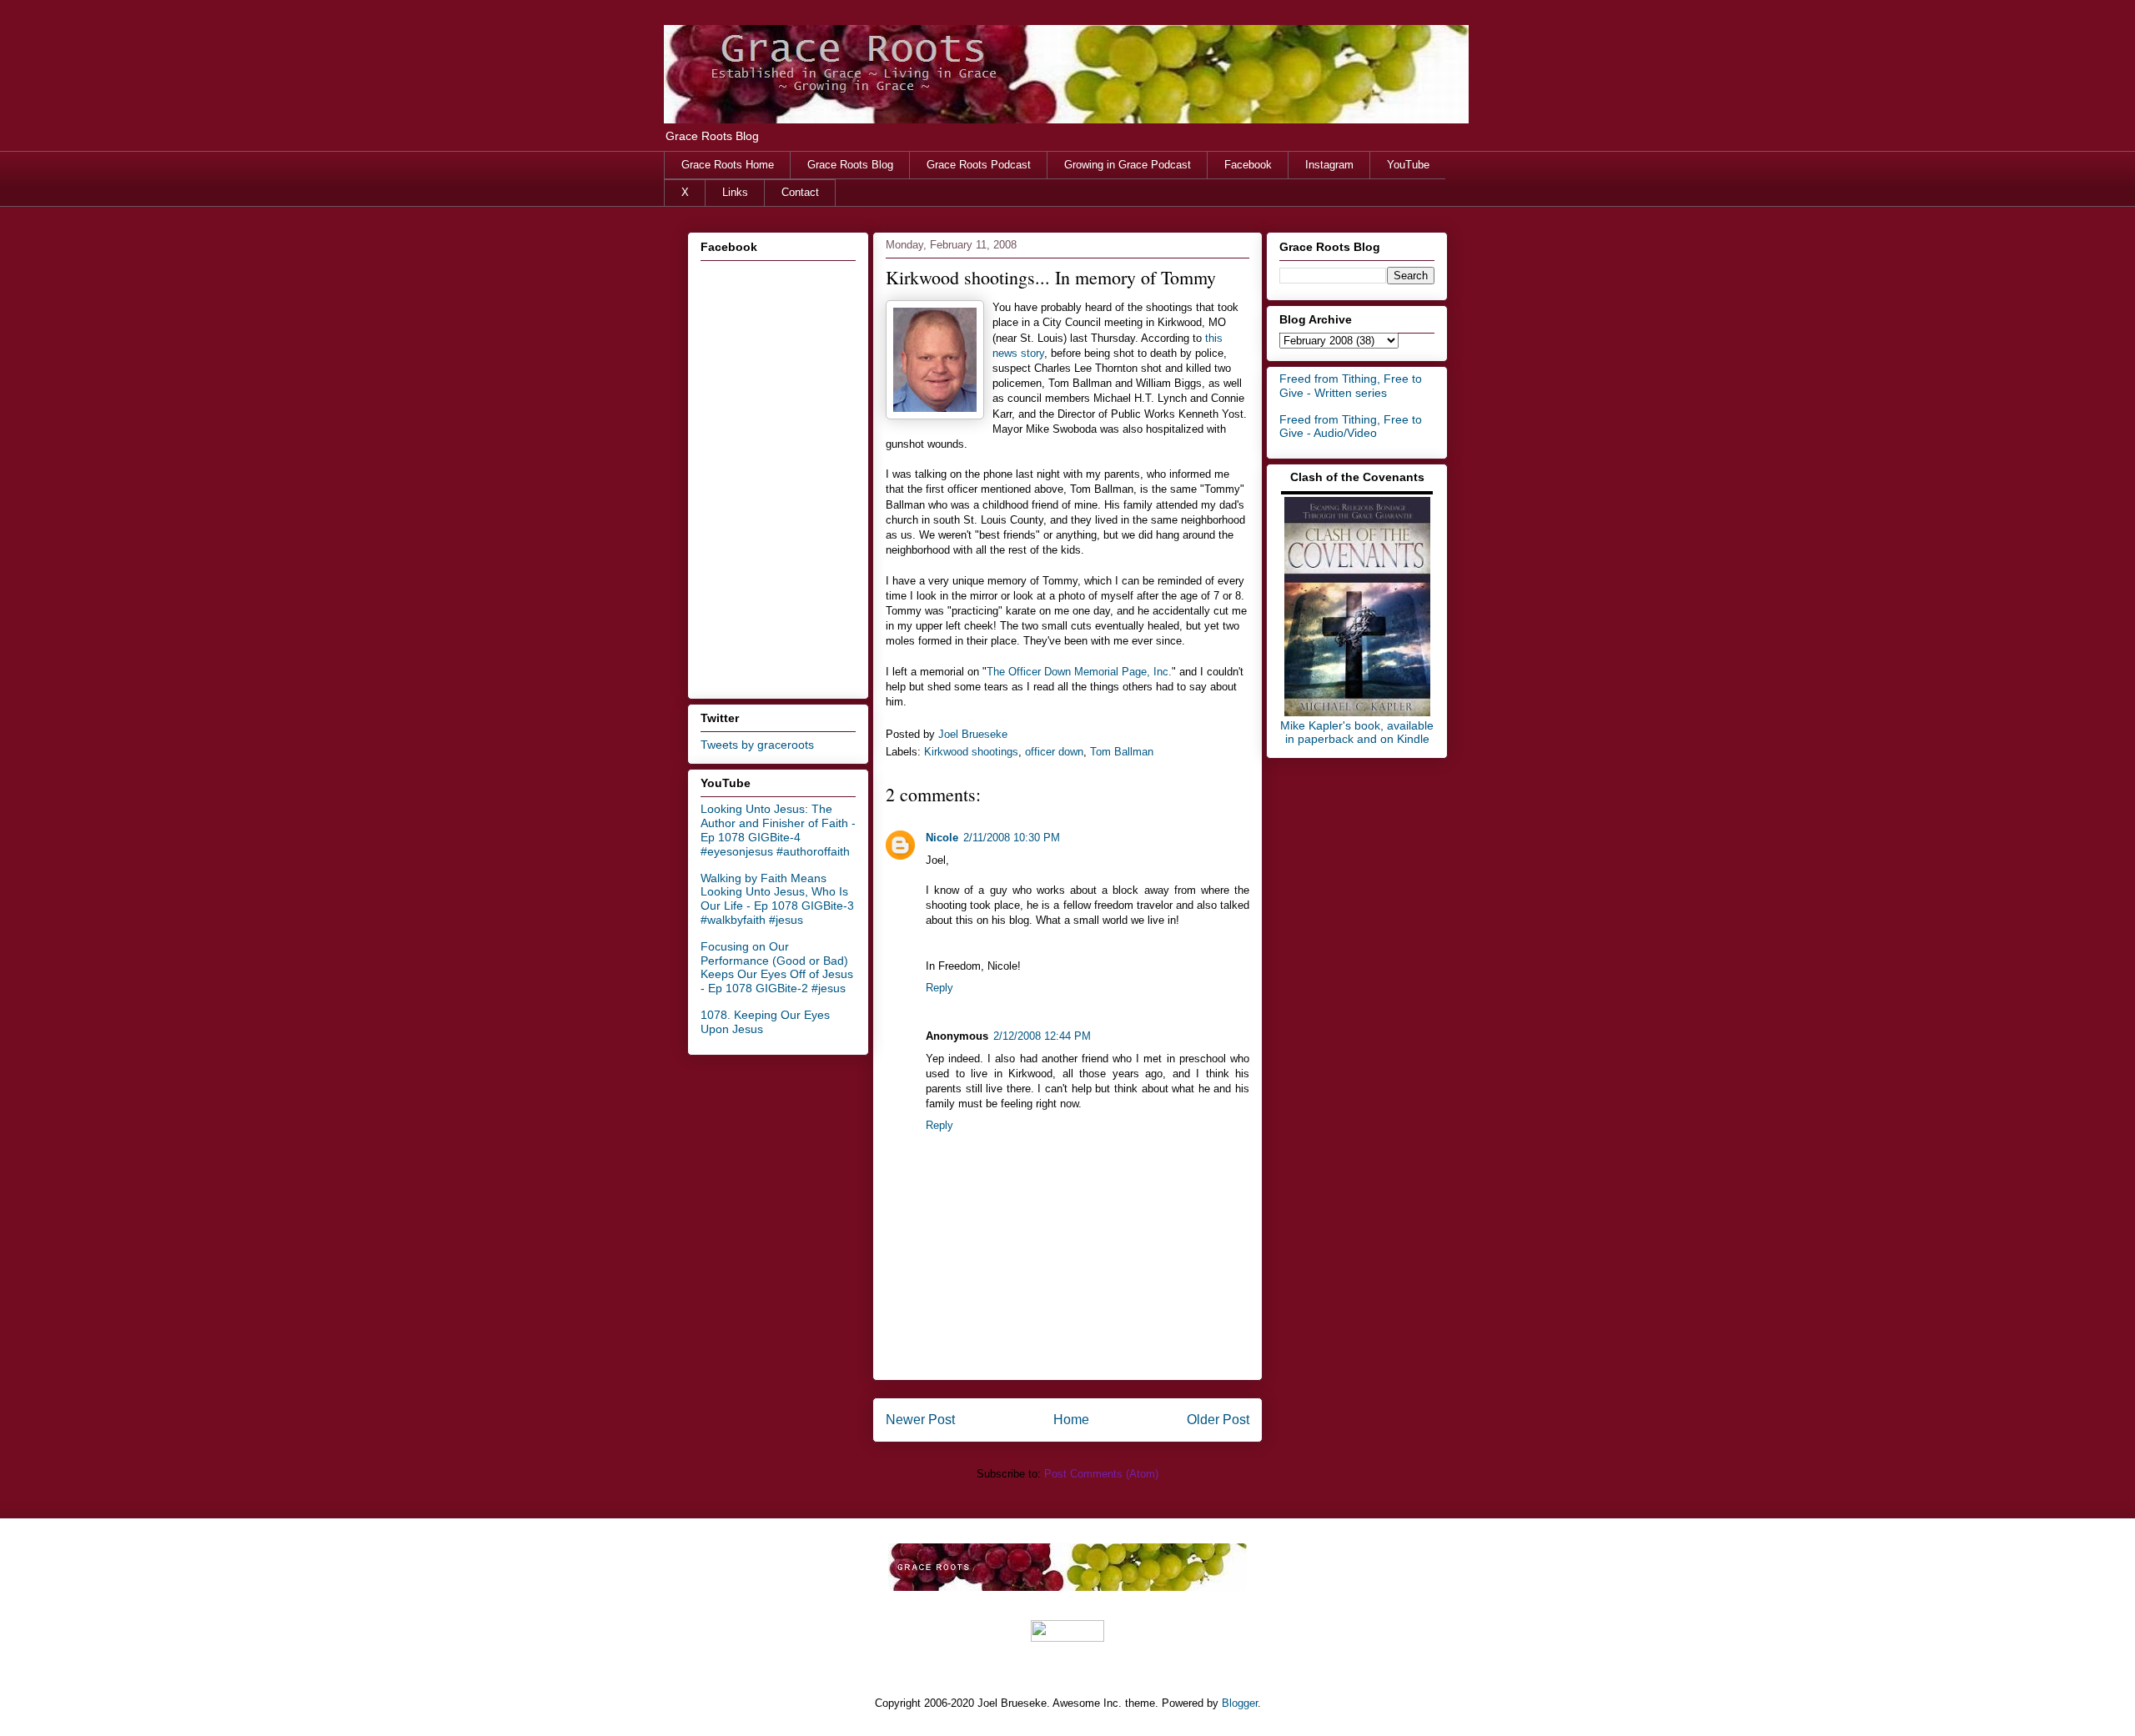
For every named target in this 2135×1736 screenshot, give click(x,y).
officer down (1054, 752)
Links (735, 192)
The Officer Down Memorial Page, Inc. (1079, 672)
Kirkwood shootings (971, 752)
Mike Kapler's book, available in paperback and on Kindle (1357, 732)
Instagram (1329, 165)
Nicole (942, 838)
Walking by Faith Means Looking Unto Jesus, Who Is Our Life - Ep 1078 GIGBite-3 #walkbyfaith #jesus (777, 899)
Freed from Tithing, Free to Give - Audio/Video (1351, 426)
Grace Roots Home (728, 165)
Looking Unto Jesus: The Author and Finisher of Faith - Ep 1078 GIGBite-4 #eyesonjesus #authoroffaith (778, 830)
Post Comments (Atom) (1101, 1474)
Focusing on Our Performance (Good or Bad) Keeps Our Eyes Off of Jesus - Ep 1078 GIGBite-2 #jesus (777, 967)
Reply (939, 988)
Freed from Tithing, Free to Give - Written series (1351, 386)
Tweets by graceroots (757, 745)
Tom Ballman (1122, 752)
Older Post (1218, 1420)
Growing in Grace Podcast (1128, 165)
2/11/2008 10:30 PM (1012, 838)
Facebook (1248, 165)
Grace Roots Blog (850, 165)
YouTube (1408, 165)
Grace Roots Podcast (979, 165)
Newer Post (920, 1420)
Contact (800, 192)
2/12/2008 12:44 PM (1042, 1036)
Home (1071, 1420)
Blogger (1240, 1703)
